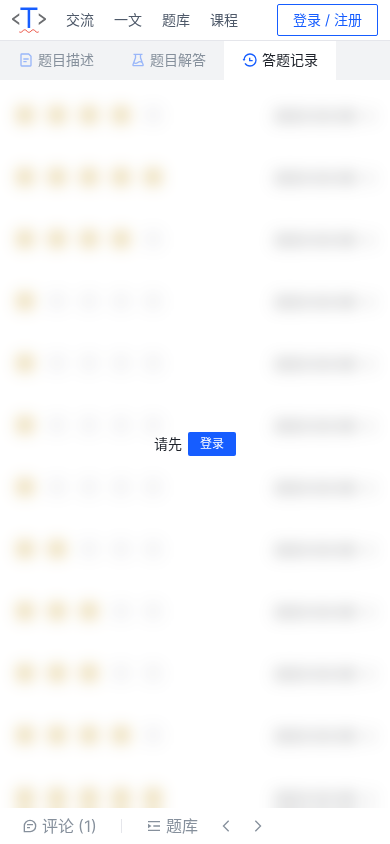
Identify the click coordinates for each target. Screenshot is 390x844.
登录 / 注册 (327, 19)
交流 (80, 20)
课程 (224, 20)
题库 (176, 20)
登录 (212, 443)
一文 (128, 20)
